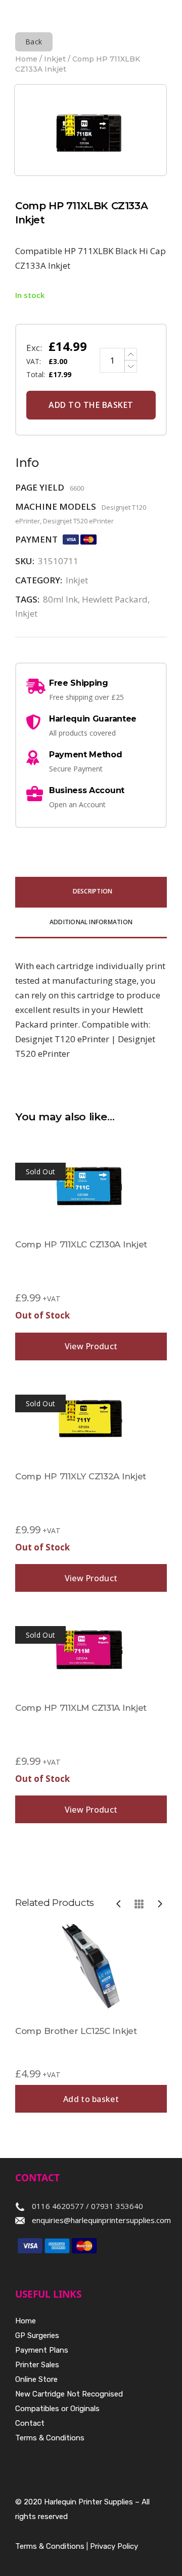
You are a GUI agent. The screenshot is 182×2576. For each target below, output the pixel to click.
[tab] (91, 892)
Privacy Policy (114, 2546)
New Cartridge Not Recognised (69, 2394)
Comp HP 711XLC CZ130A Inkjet (81, 1244)
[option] (91, 2018)
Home (26, 59)
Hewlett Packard (115, 599)
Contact (30, 2423)
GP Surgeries (37, 2335)
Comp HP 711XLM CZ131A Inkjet (81, 1708)
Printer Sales (37, 2365)
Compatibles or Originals (57, 2409)
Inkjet (55, 59)
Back (34, 42)
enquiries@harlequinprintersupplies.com (101, 2220)
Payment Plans (42, 2350)
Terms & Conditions (50, 2438)
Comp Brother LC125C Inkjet (76, 2031)
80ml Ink (60, 599)
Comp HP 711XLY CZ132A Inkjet (81, 1476)
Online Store (36, 2379)
